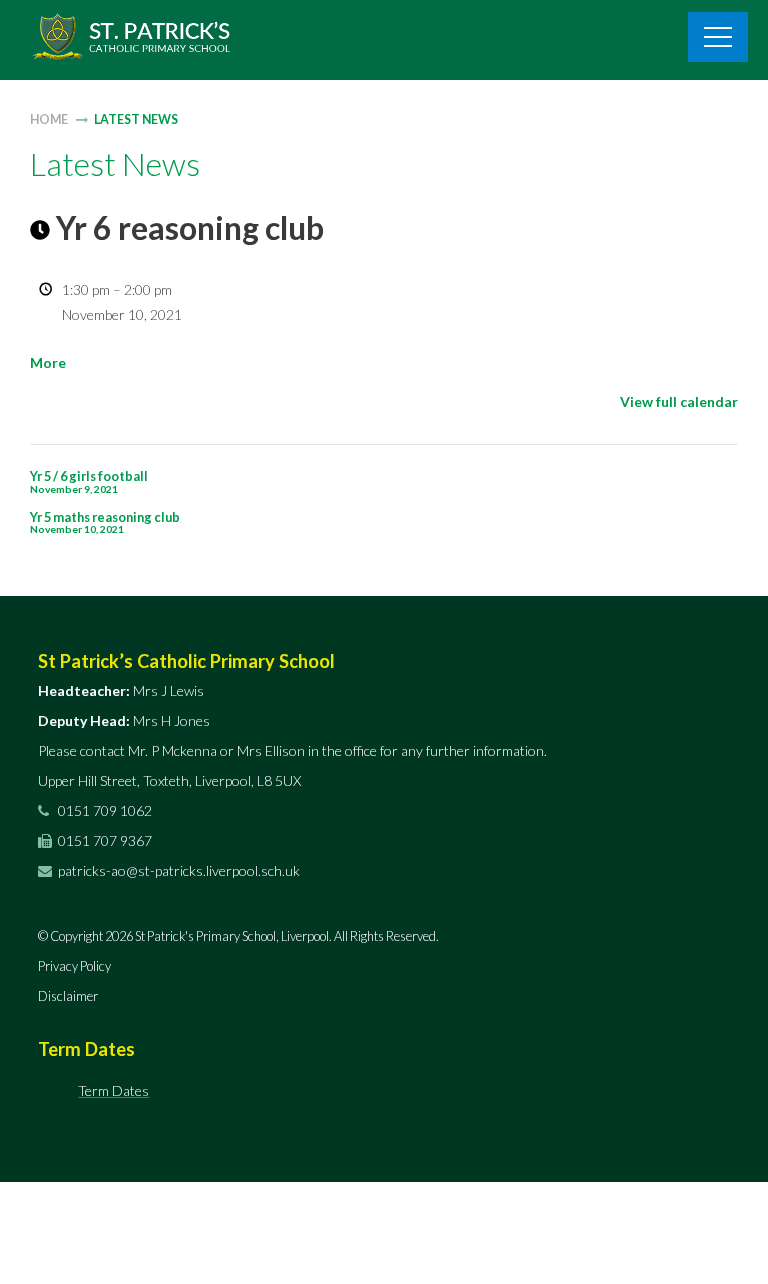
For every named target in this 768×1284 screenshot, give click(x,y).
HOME (49, 119)
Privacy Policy (74, 966)
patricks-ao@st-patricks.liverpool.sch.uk (179, 870)
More (48, 362)
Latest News (136, 119)
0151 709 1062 (103, 810)
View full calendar (679, 401)
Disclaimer (68, 996)
